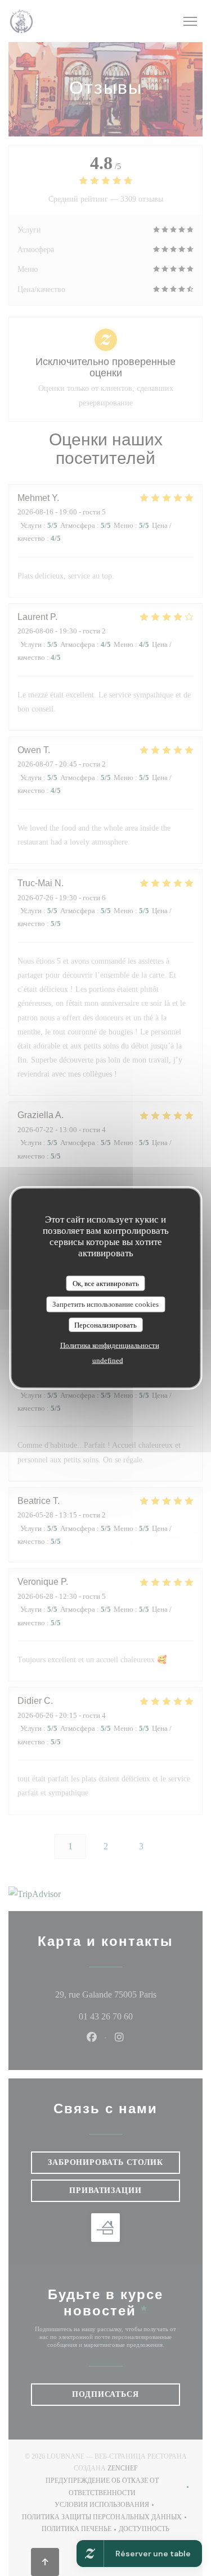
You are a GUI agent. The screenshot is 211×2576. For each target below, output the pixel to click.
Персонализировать (105, 1325)
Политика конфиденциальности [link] (110, 1345)
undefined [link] (108, 1360)
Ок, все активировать (106, 1283)
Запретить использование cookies (105, 1304)
